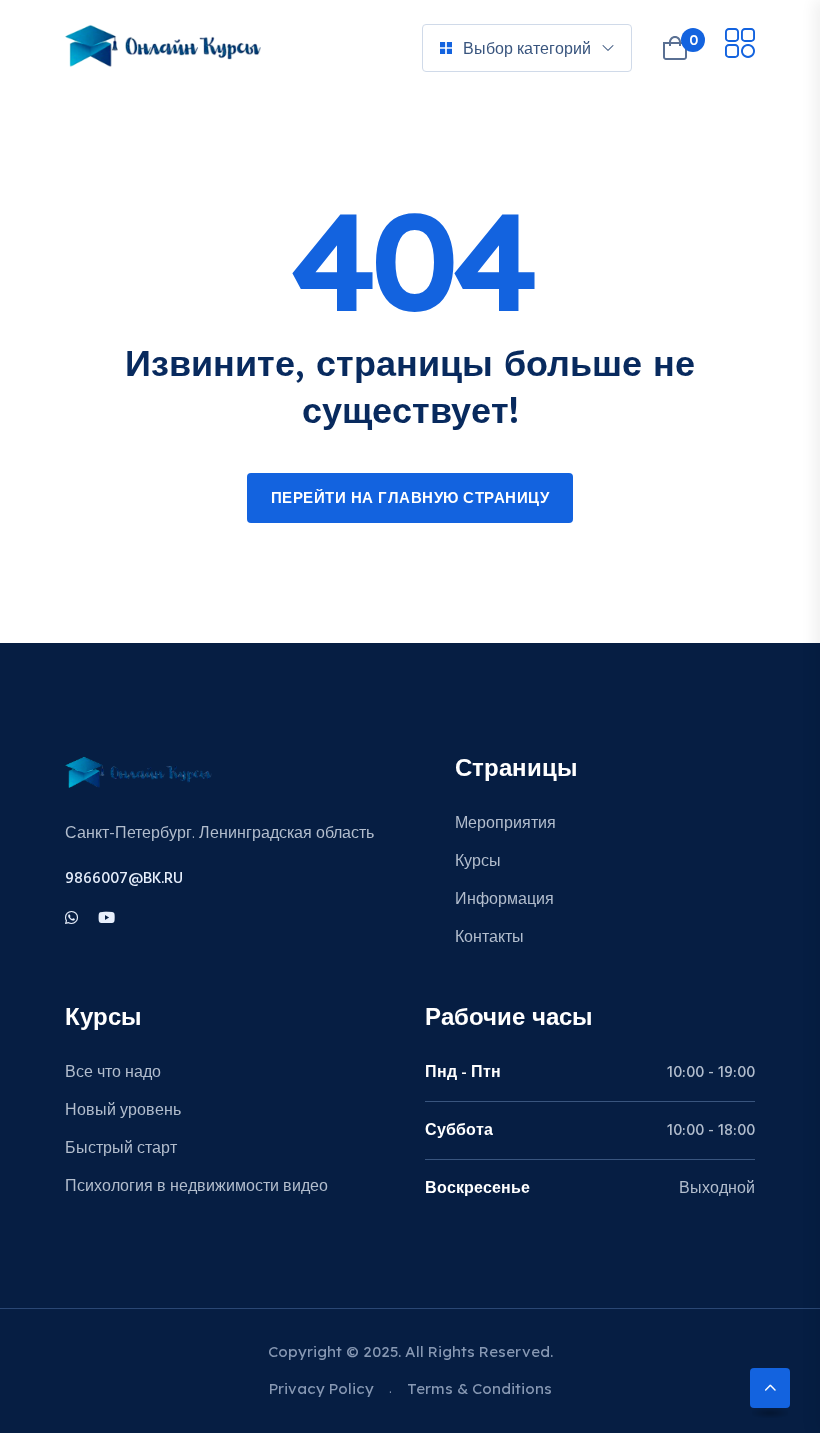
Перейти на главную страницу (410, 499)
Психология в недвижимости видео (196, 1187)
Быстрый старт (121, 1149)
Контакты (489, 938)
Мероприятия (505, 824)
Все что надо (113, 1073)
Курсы (478, 862)
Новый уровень (123, 1111)
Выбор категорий (527, 48)
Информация (504, 900)
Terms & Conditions (479, 1388)
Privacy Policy (321, 1388)
